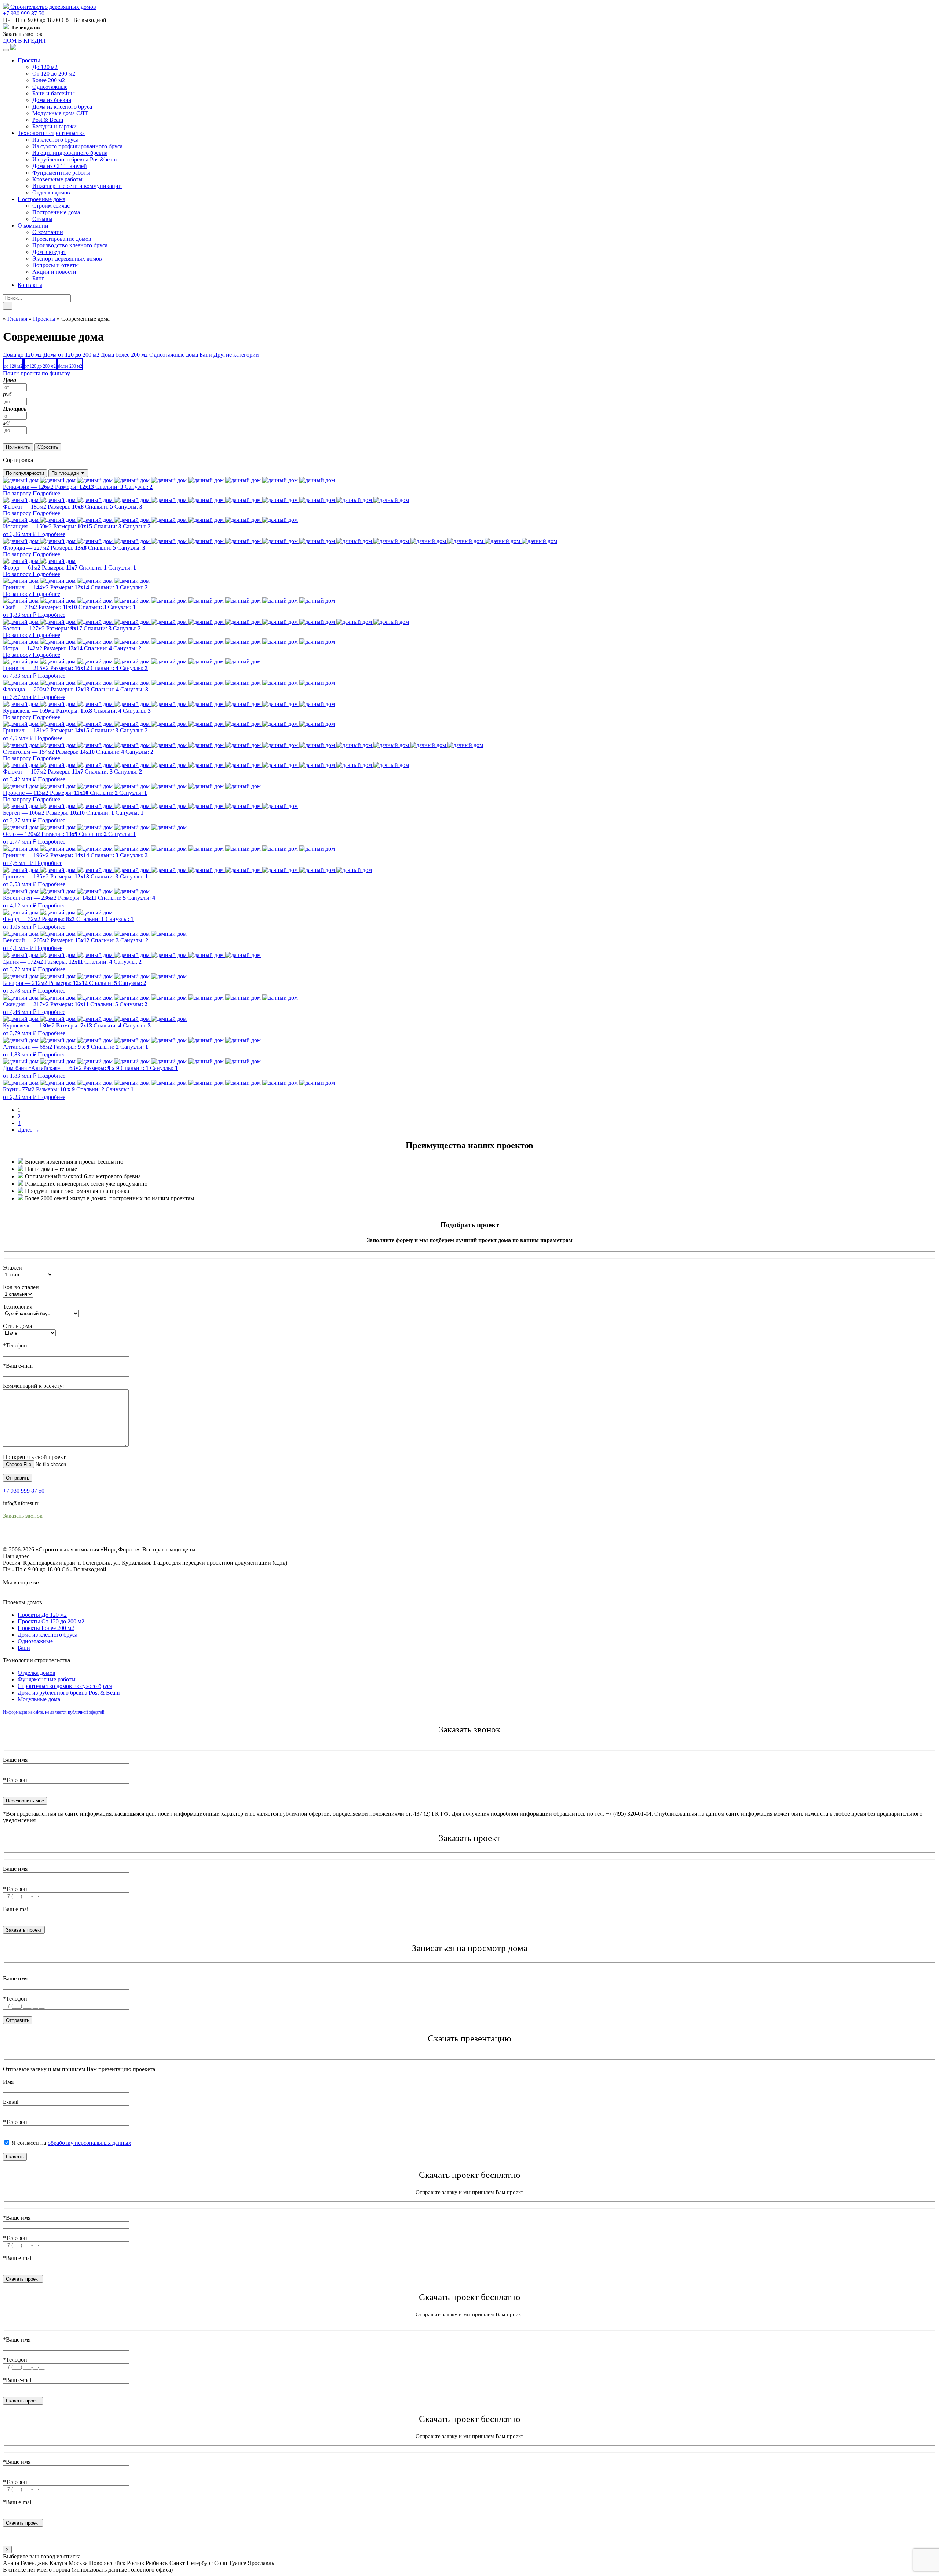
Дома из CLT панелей (60, 166)
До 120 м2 (45, 67)
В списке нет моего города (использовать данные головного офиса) (88, 2570)
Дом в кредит (49, 252)
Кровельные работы (57, 179)
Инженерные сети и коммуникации (77, 186)
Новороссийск (107, 2563)
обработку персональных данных (89, 2143)
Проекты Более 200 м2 (46, 1628)
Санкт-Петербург (191, 2563)
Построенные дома (41, 199)
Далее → (29, 1130)
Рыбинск (157, 2563)
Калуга (58, 2563)
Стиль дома (17, 1326)
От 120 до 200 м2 (54, 74)
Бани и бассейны (54, 93)
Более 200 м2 (49, 80)
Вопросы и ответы (56, 265)
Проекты (29, 60)
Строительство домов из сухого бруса (65, 1686)
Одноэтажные (50, 87)
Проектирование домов (62, 239)
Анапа (11, 2563)
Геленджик (34, 2563)
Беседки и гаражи (54, 126)
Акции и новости (54, 272)
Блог (38, 278)
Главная (17, 319)
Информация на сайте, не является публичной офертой (54, 1712)
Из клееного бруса (55, 140)
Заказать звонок (23, 34)
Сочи (221, 2563)
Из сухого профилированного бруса (77, 146)
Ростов (136, 2563)
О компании (33, 225)
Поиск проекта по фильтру (36, 373)
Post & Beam (48, 120)
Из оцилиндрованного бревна (70, 153)
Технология (18, 1307)
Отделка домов (51, 192)
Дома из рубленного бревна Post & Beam (69, 1693)
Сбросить (48, 447)
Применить (18, 447)
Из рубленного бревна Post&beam (74, 159)
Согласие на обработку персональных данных (61, 1543)
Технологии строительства (51, 133)
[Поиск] (8, 306)
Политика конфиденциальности (43, 1536)
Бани (24, 1648)
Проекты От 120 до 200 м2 (51, 1621)
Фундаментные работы (61, 173)
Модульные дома (39, 1699)
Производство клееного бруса (70, 245)
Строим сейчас (51, 206)
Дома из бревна (52, 100)
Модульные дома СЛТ (60, 113)
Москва (78, 2563)
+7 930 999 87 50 (24, 13)
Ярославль (261, 2563)
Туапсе (238, 2563)
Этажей (12, 1268)
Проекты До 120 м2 (42, 1615)
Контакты (30, 285)
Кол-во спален (21, 1287)
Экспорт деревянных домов (67, 259)
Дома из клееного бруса (62, 107)
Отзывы (42, 219)
